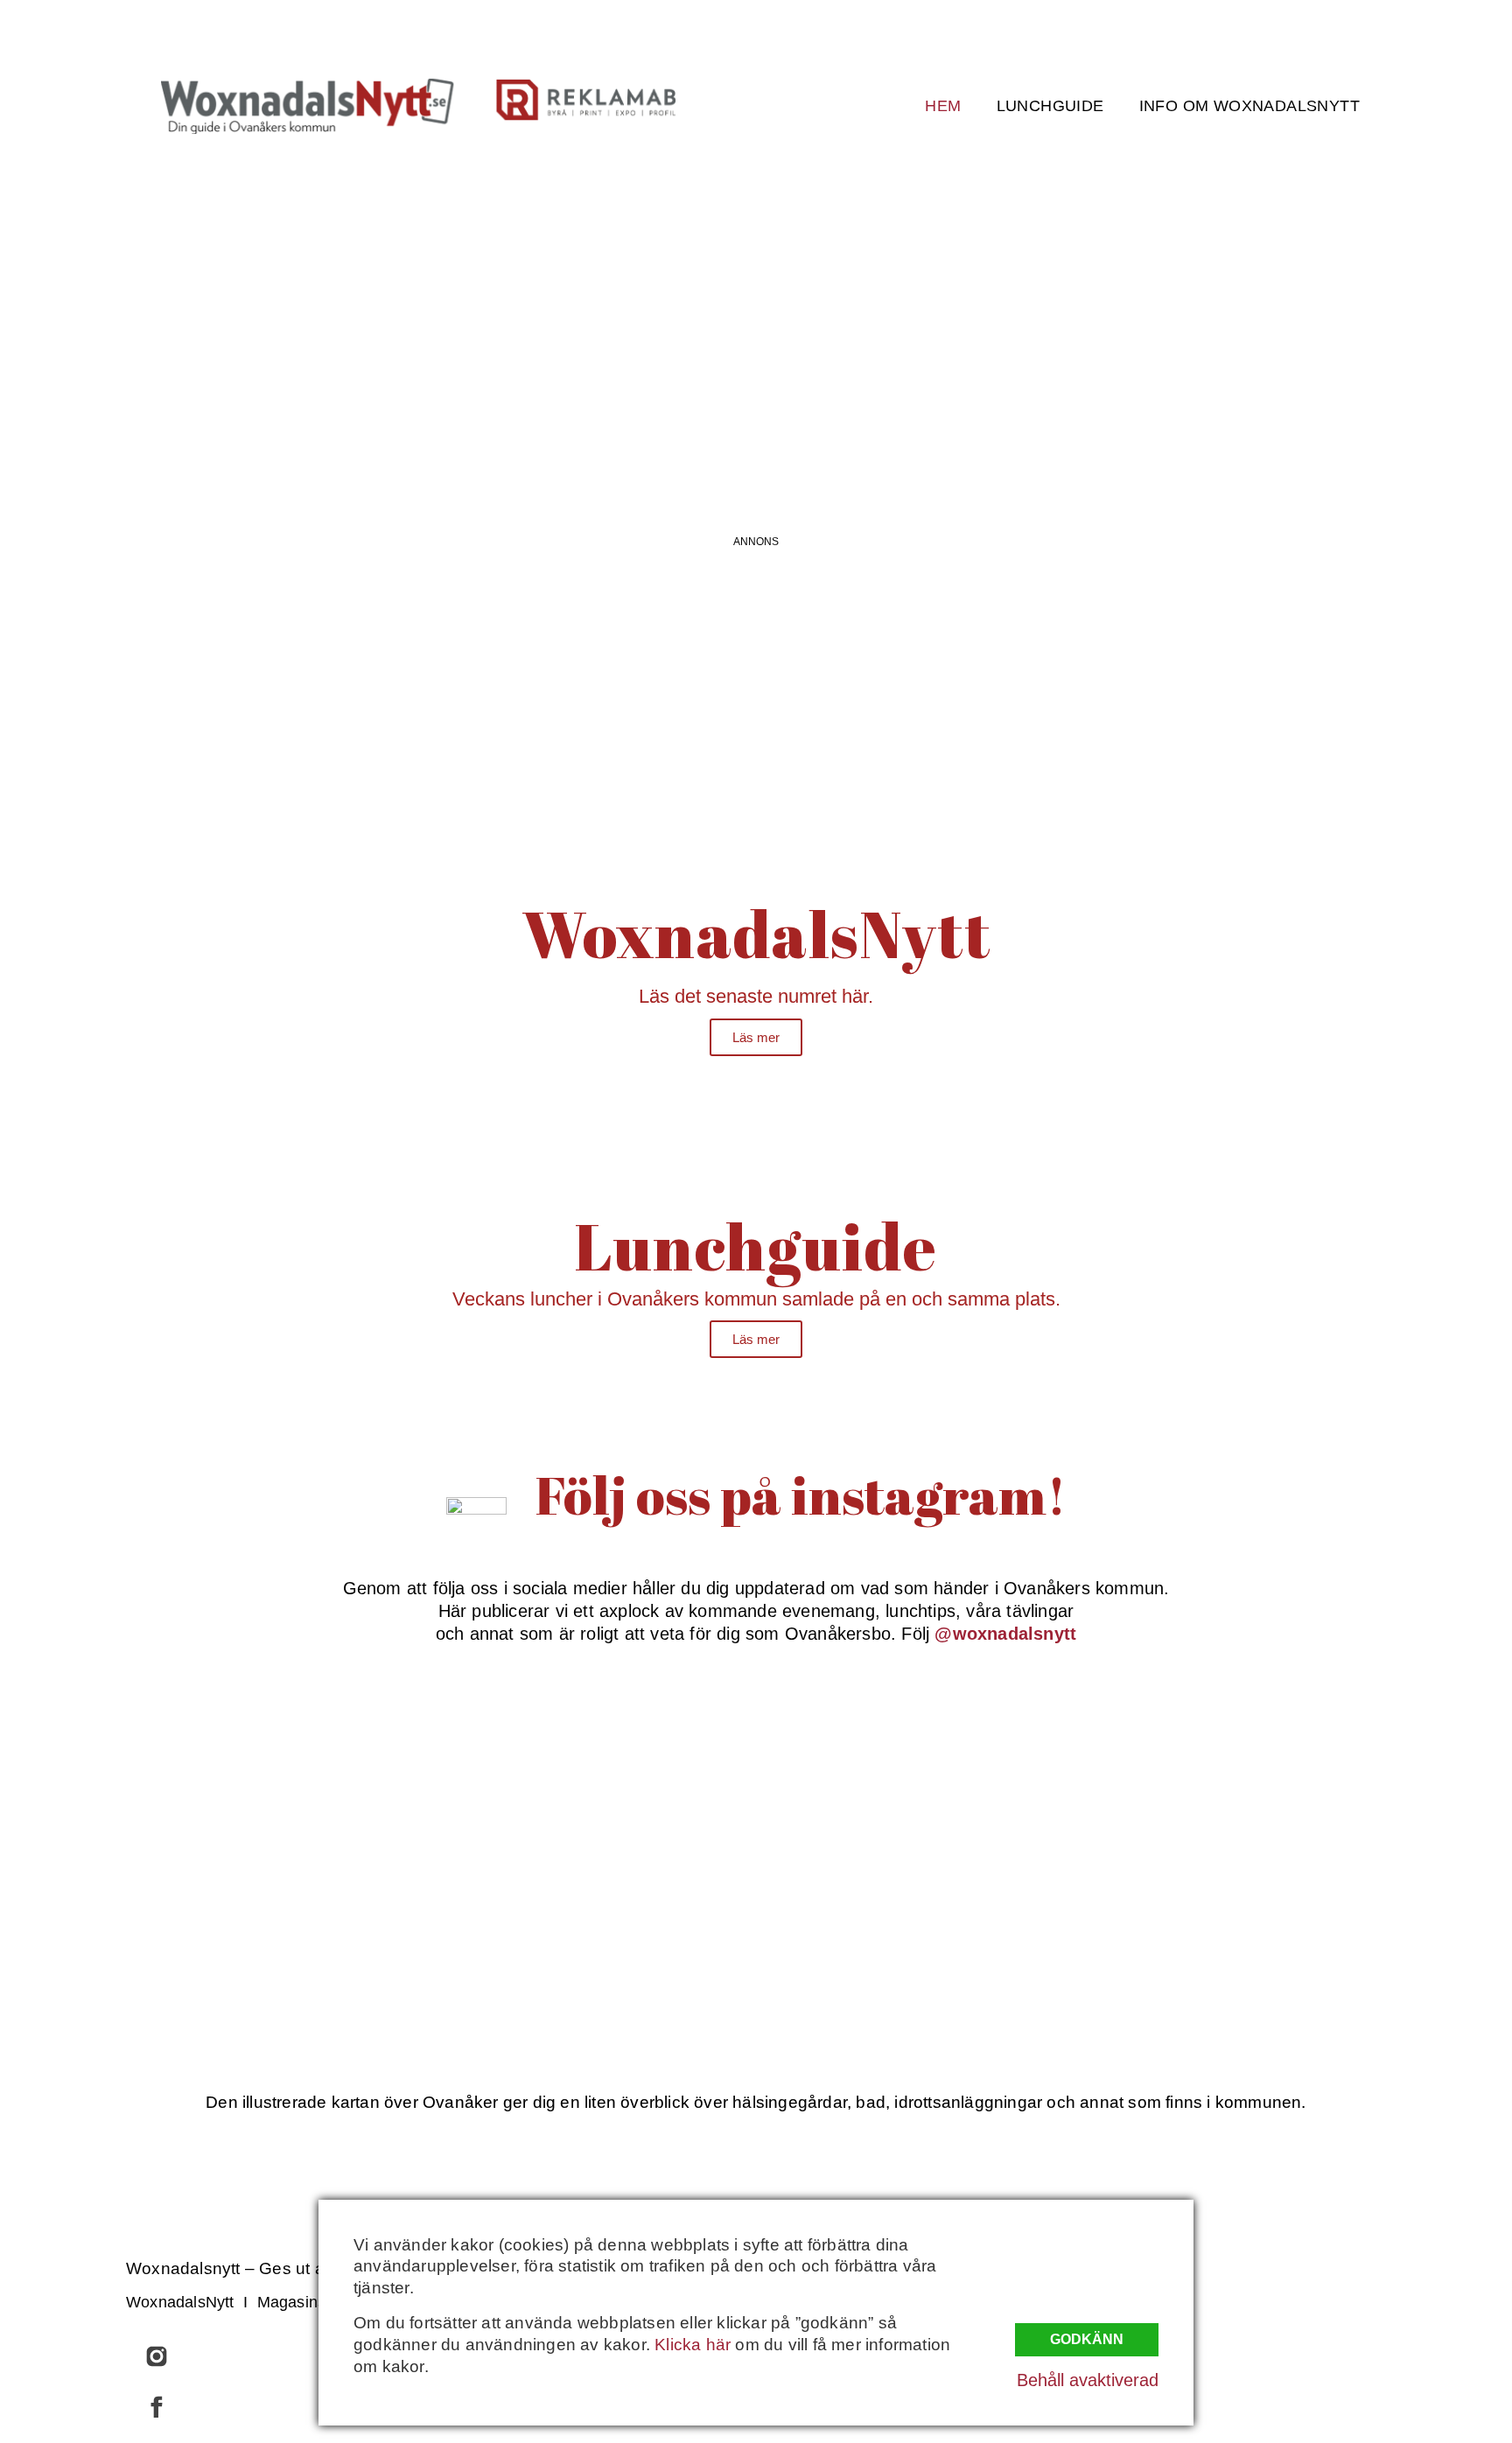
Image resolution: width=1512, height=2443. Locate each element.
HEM (943, 106)
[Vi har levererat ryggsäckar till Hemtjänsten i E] (1160, 1769)
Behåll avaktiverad (1088, 2380)
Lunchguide (1050, 106)
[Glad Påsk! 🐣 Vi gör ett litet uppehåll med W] (353, 1924)
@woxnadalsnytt (1005, 1634)
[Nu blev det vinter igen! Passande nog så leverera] (622, 1924)
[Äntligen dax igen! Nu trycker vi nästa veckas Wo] (891, 1769)
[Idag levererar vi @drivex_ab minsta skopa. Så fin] (1160, 1924)
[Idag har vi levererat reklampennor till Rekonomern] (622, 1769)
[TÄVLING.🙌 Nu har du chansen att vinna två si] (353, 1769)
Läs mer (756, 1037)
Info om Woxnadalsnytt (1249, 106)
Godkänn (1087, 2339)
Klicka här (693, 2345)
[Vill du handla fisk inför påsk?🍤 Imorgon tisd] (891, 1924)
